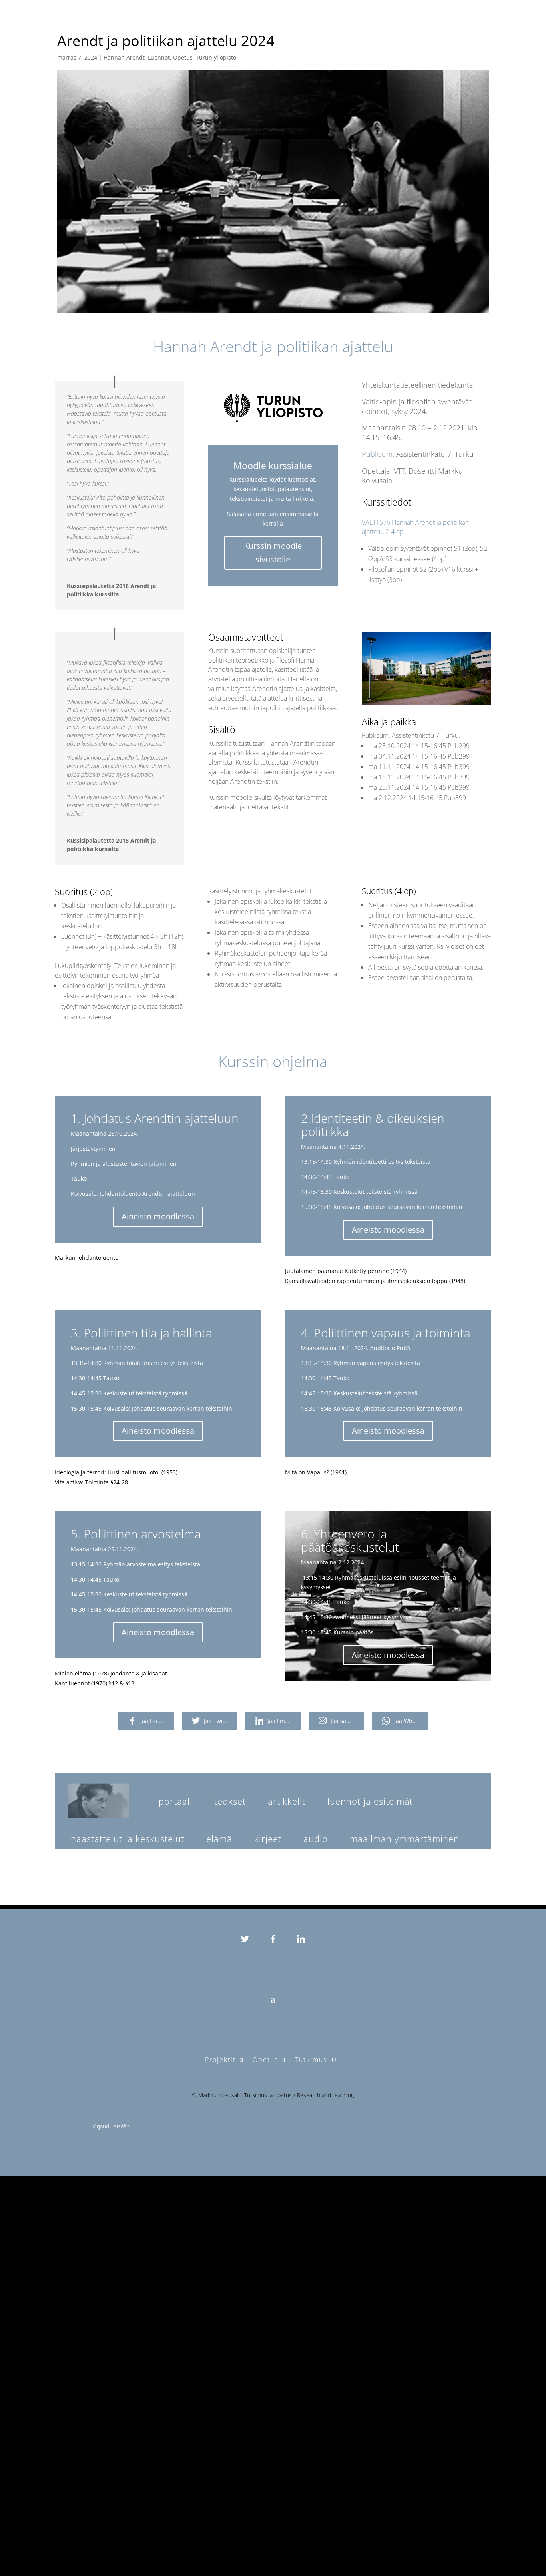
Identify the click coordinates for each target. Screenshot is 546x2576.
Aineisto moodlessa (158, 1216)
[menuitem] (175, 1801)
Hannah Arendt (124, 57)
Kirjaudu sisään (111, 2126)
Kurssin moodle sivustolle (273, 553)
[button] (99, 1801)
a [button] (273, 1999)
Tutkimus (311, 2060)
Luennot (159, 57)
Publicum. (378, 454)
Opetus (183, 57)
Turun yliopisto (216, 57)
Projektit (220, 2060)
